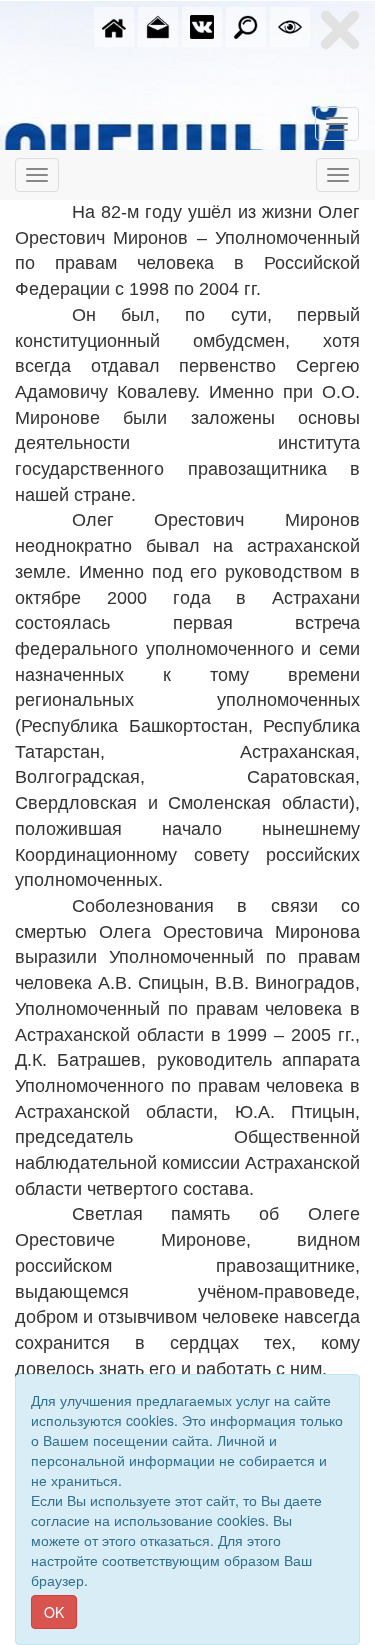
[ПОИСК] (246, 25)
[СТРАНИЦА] (202, 25)
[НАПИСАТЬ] (158, 25)
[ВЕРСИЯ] (290, 25)
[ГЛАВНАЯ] (114, 25)
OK (54, 1612)
